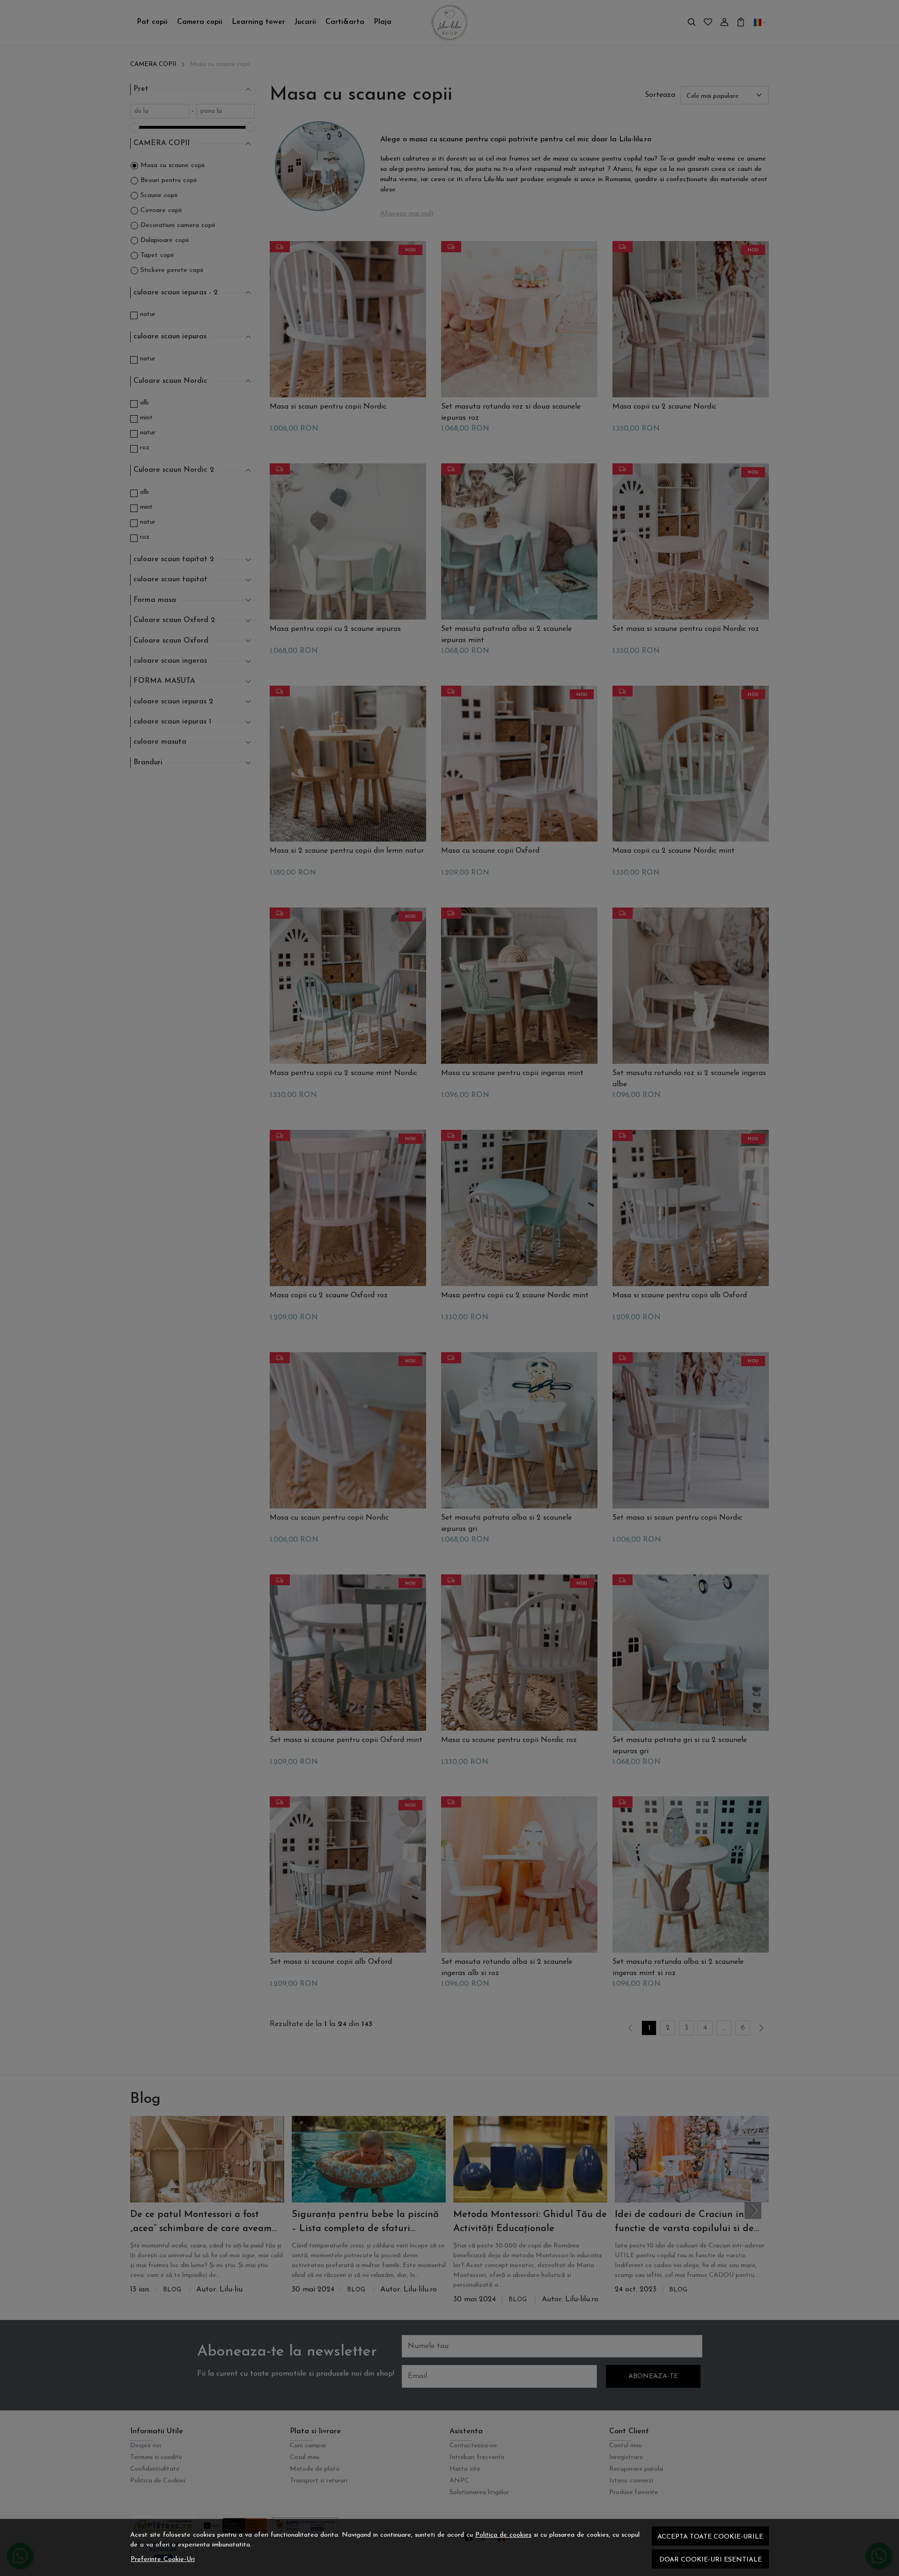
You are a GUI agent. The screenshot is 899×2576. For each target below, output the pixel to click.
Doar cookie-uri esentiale (711, 2560)
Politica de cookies (503, 2535)
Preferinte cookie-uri (163, 2559)
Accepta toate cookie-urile (710, 2537)
